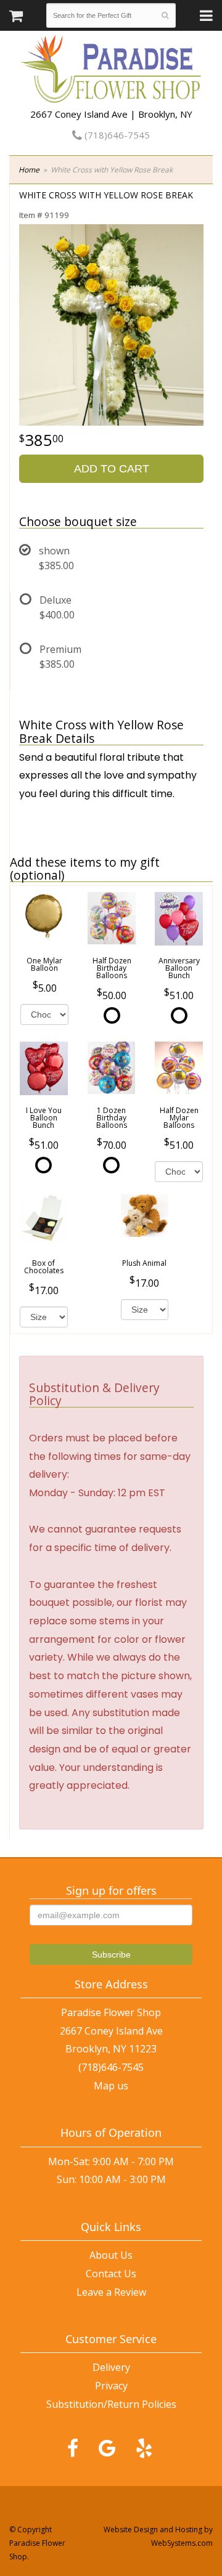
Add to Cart (112, 469)
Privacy (111, 2386)
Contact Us (111, 2274)
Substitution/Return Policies (111, 2404)
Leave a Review (111, 2292)
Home (29, 170)
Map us (111, 2086)
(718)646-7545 (116, 135)
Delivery (111, 2367)
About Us (111, 2255)
